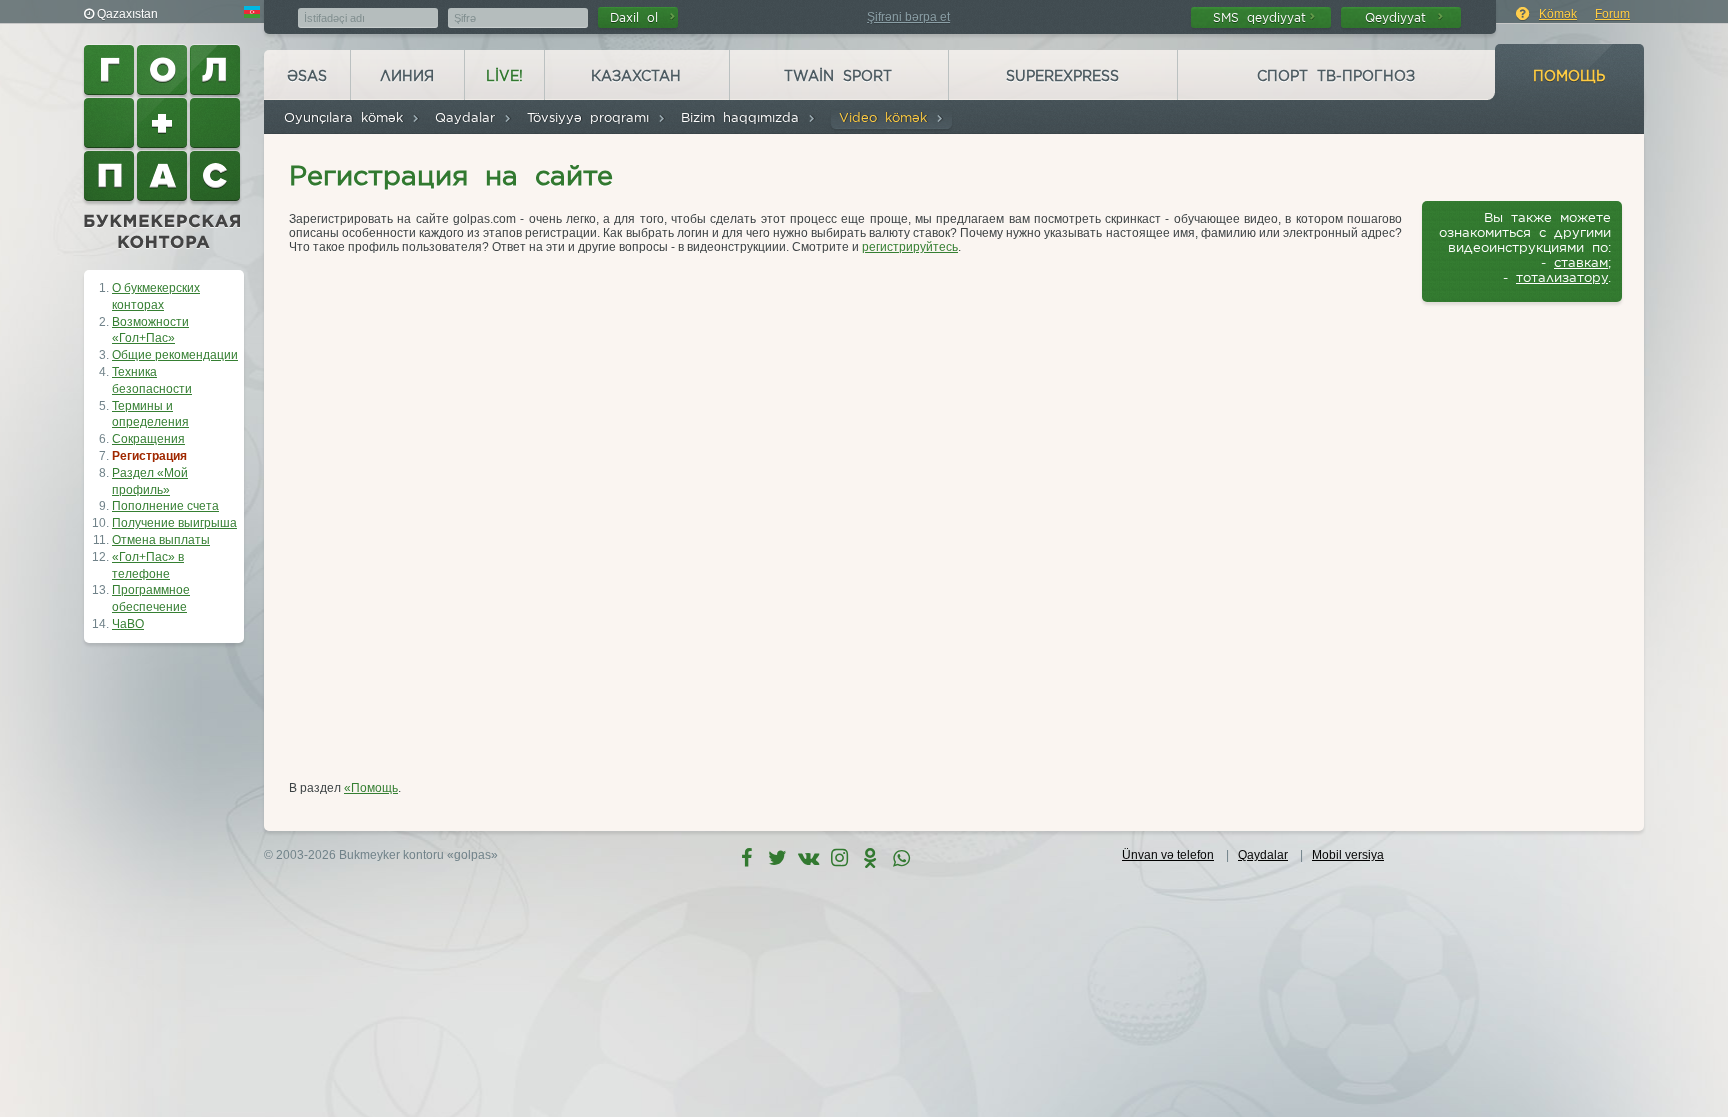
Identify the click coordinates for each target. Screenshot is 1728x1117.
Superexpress (1062, 76)
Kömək (1558, 14)
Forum (1612, 14)
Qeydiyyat (1399, 17)
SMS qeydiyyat (1259, 17)
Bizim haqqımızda (744, 117)
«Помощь (371, 788)
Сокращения (148, 439)
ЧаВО (128, 624)
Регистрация (149, 456)
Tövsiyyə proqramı (592, 117)
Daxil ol (638, 17)
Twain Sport (838, 76)
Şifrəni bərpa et (908, 17)
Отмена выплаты (161, 540)
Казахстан (636, 76)
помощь (1569, 76)
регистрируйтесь (910, 247)
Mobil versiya (1348, 855)
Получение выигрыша (174, 523)
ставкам (1581, 262)
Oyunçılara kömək (347, 117)
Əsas (307, 76)
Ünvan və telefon (1168, 855)
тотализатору (1562, 277)
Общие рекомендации (175, 355)
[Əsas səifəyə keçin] (164, 147)
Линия (407, 76)
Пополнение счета (165, 506)
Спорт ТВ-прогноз (1336, 76)
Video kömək (887, 117)
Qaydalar (469, 117)
